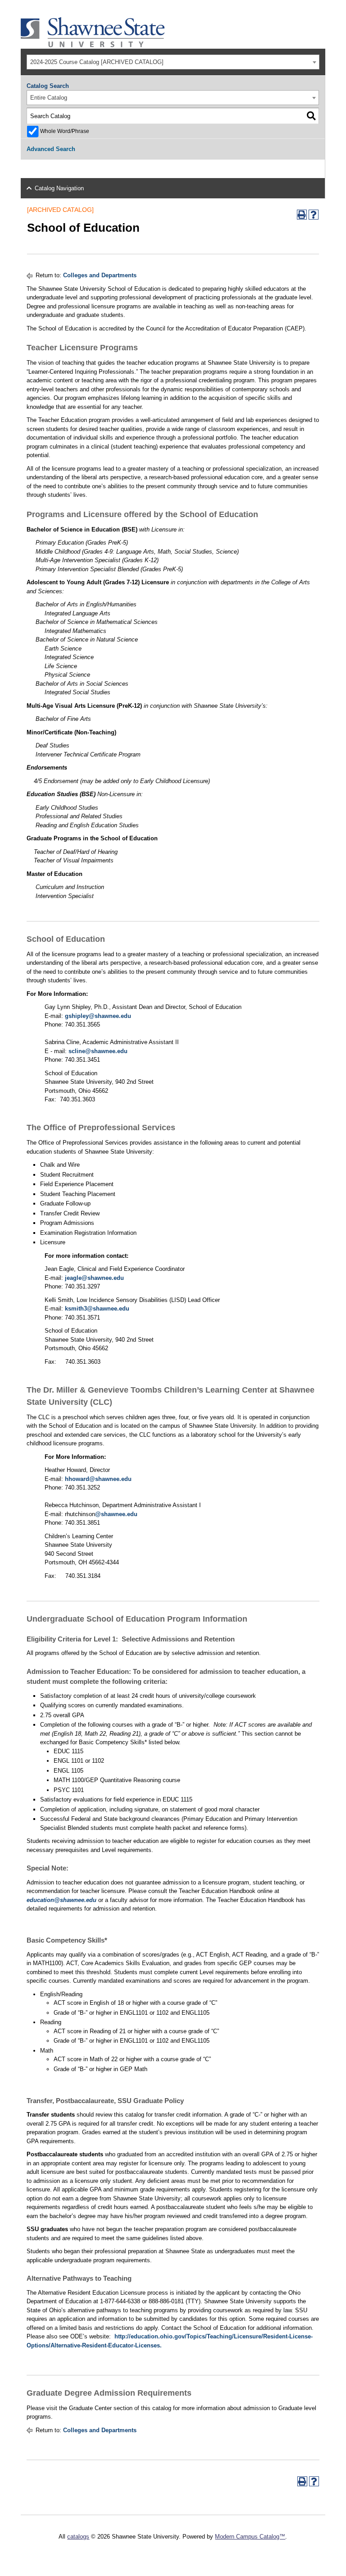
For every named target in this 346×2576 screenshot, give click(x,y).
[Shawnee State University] (93, 45)
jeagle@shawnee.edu (94, 1278)
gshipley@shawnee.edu (98, 1016)
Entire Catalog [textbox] (49, 98)
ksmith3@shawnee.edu (97, 1309)
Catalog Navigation (59, 188)
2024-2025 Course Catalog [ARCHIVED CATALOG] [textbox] (97, 62)
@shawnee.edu (116, 1514)
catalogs (78, 2537)
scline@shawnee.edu (98, 1051)
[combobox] (173, 62)
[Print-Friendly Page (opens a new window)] (302, 215)
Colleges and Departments (100, 275)
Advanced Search (51, 149)
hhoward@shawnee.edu (98, 1479)
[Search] (311, 116)
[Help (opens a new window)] (314, 215)
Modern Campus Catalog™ (250, 2537)
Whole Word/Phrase (65, 131)
